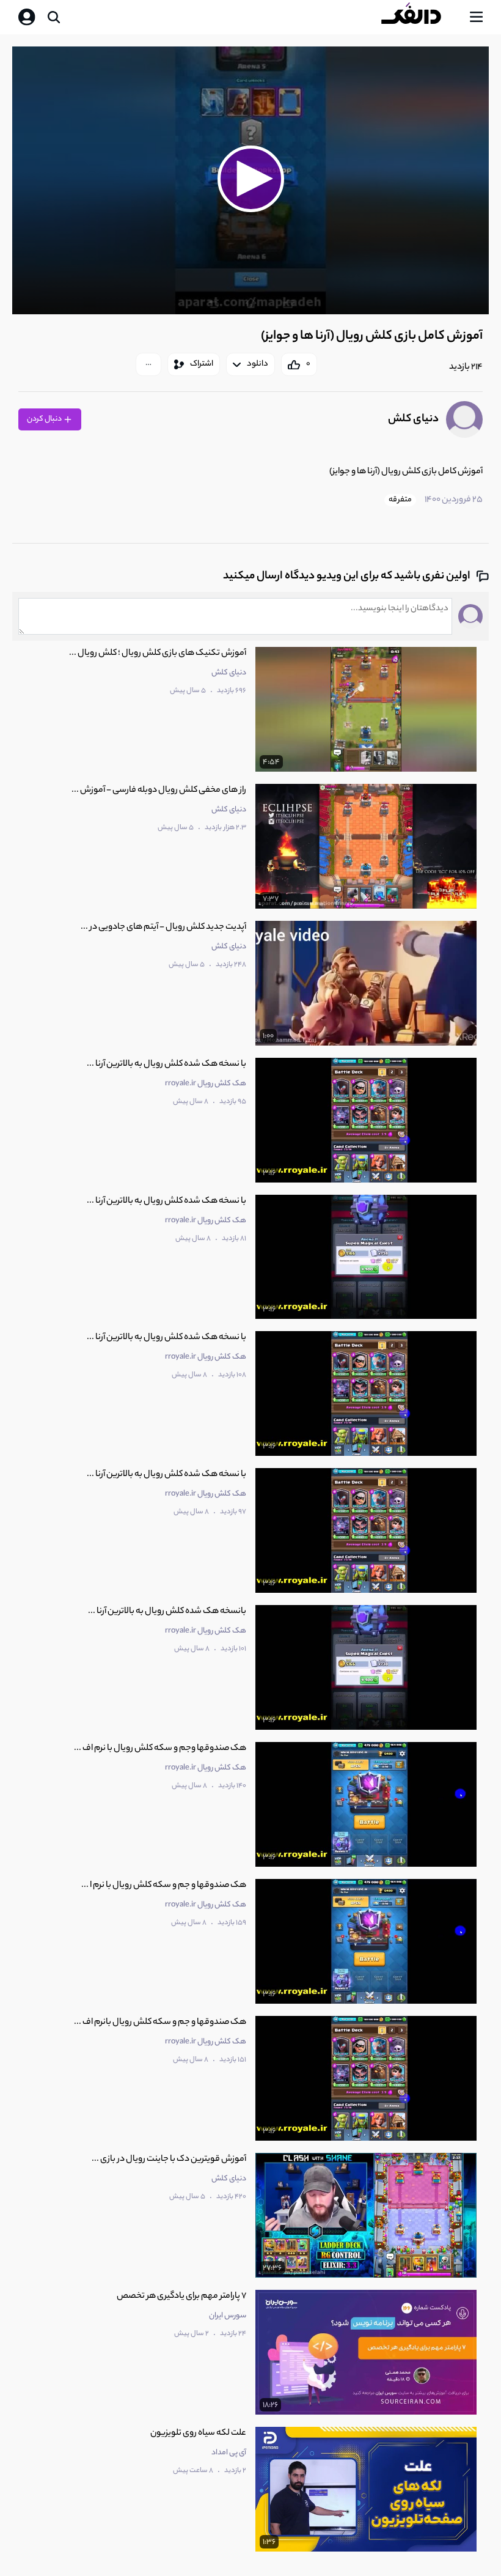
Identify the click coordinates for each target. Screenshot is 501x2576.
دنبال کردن (45, 419)
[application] (250, 181)
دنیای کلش (413, 419)
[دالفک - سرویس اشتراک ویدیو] (421, 17)
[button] (250, 179)
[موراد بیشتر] (148, 364)
